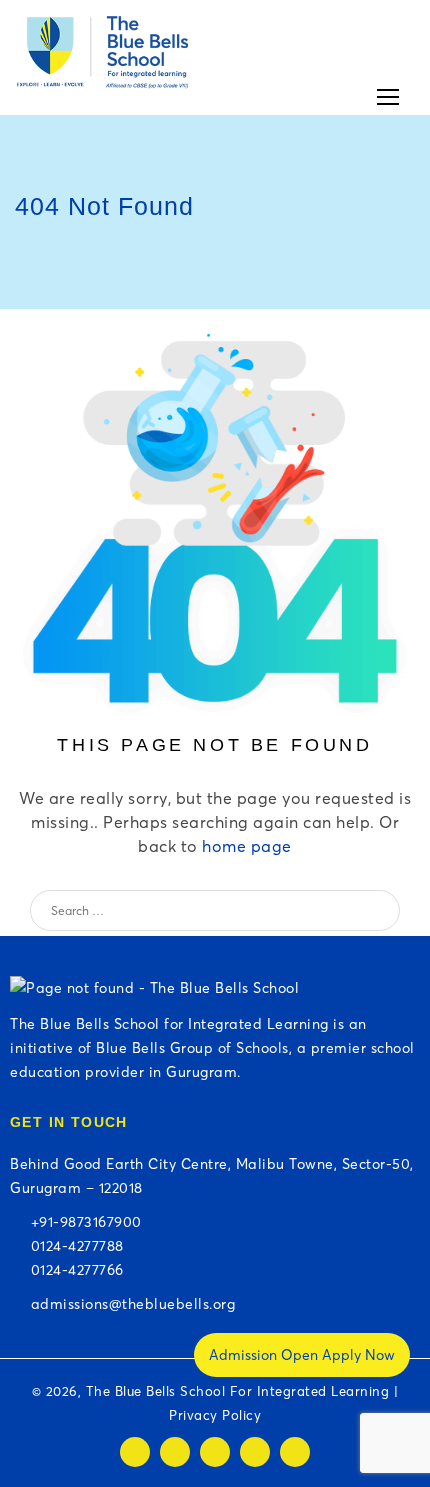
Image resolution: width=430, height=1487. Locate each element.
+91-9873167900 (82, 1222)
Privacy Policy (215, 1415)
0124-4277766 (73, 1270)
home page (247, 846)
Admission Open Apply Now (302, 1355)
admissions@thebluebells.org (128, 1304)
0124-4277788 (73, 1246)
